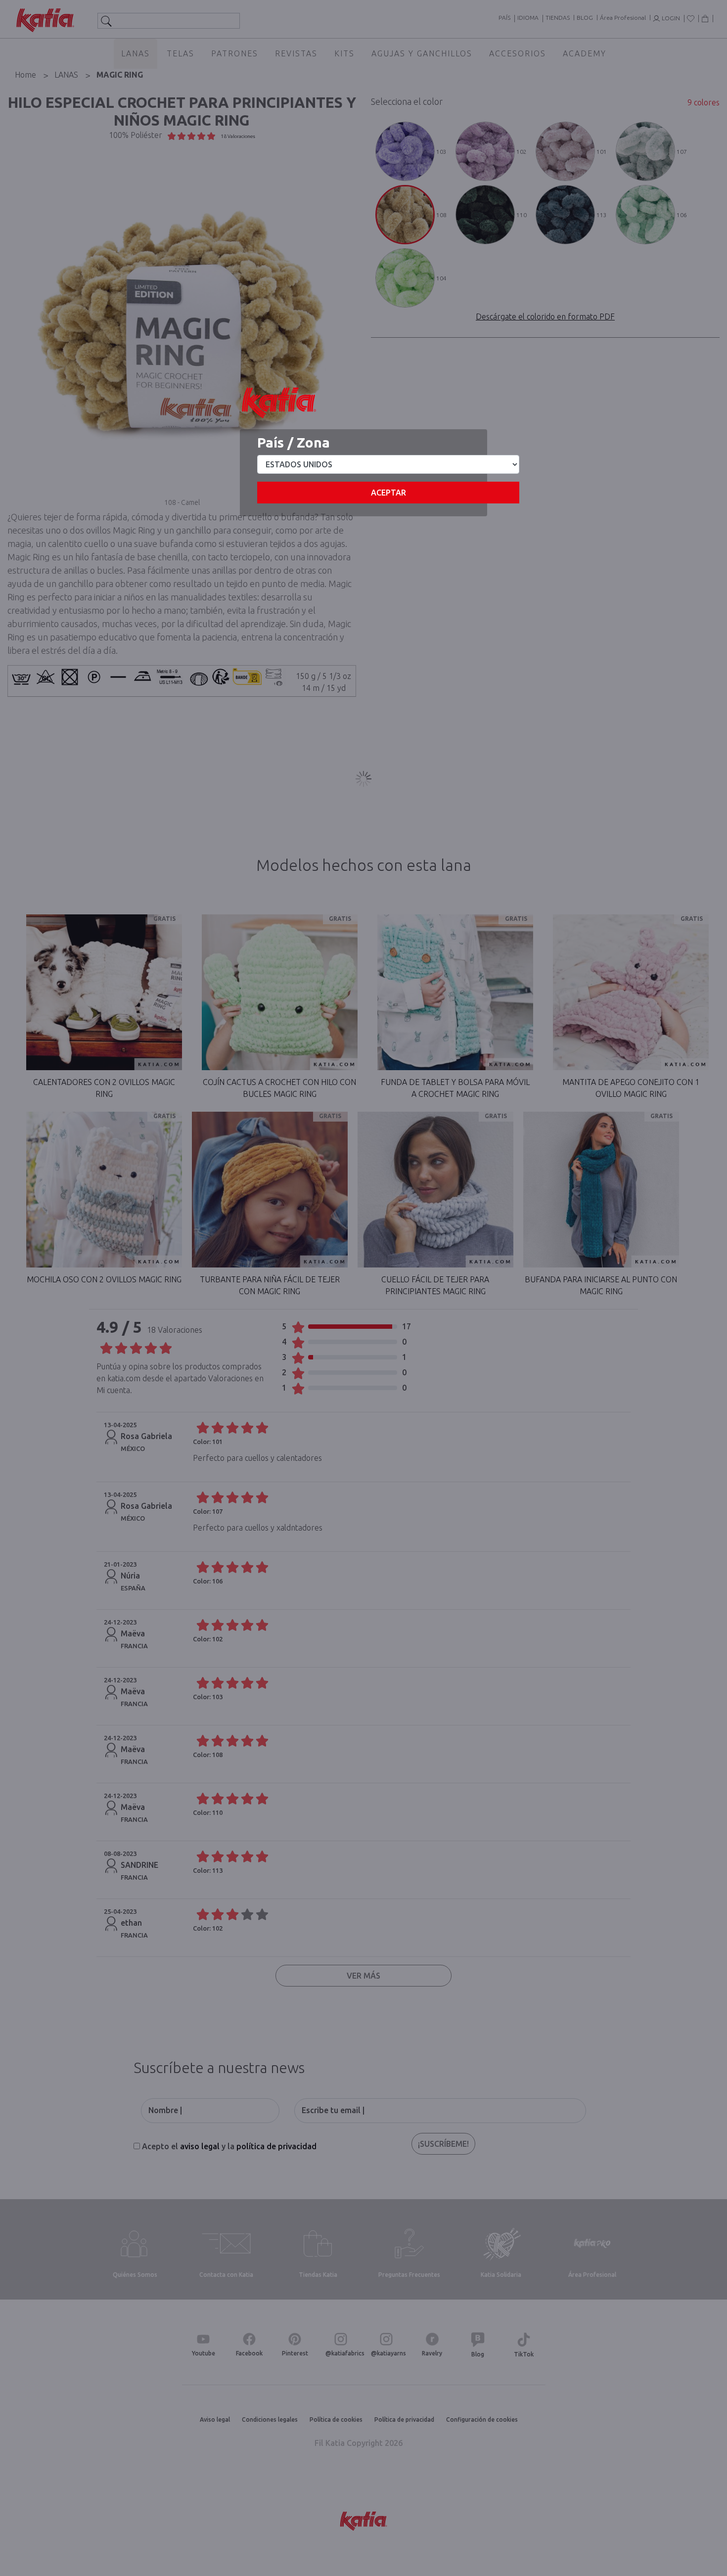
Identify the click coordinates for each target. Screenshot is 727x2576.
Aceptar (388, 493)
